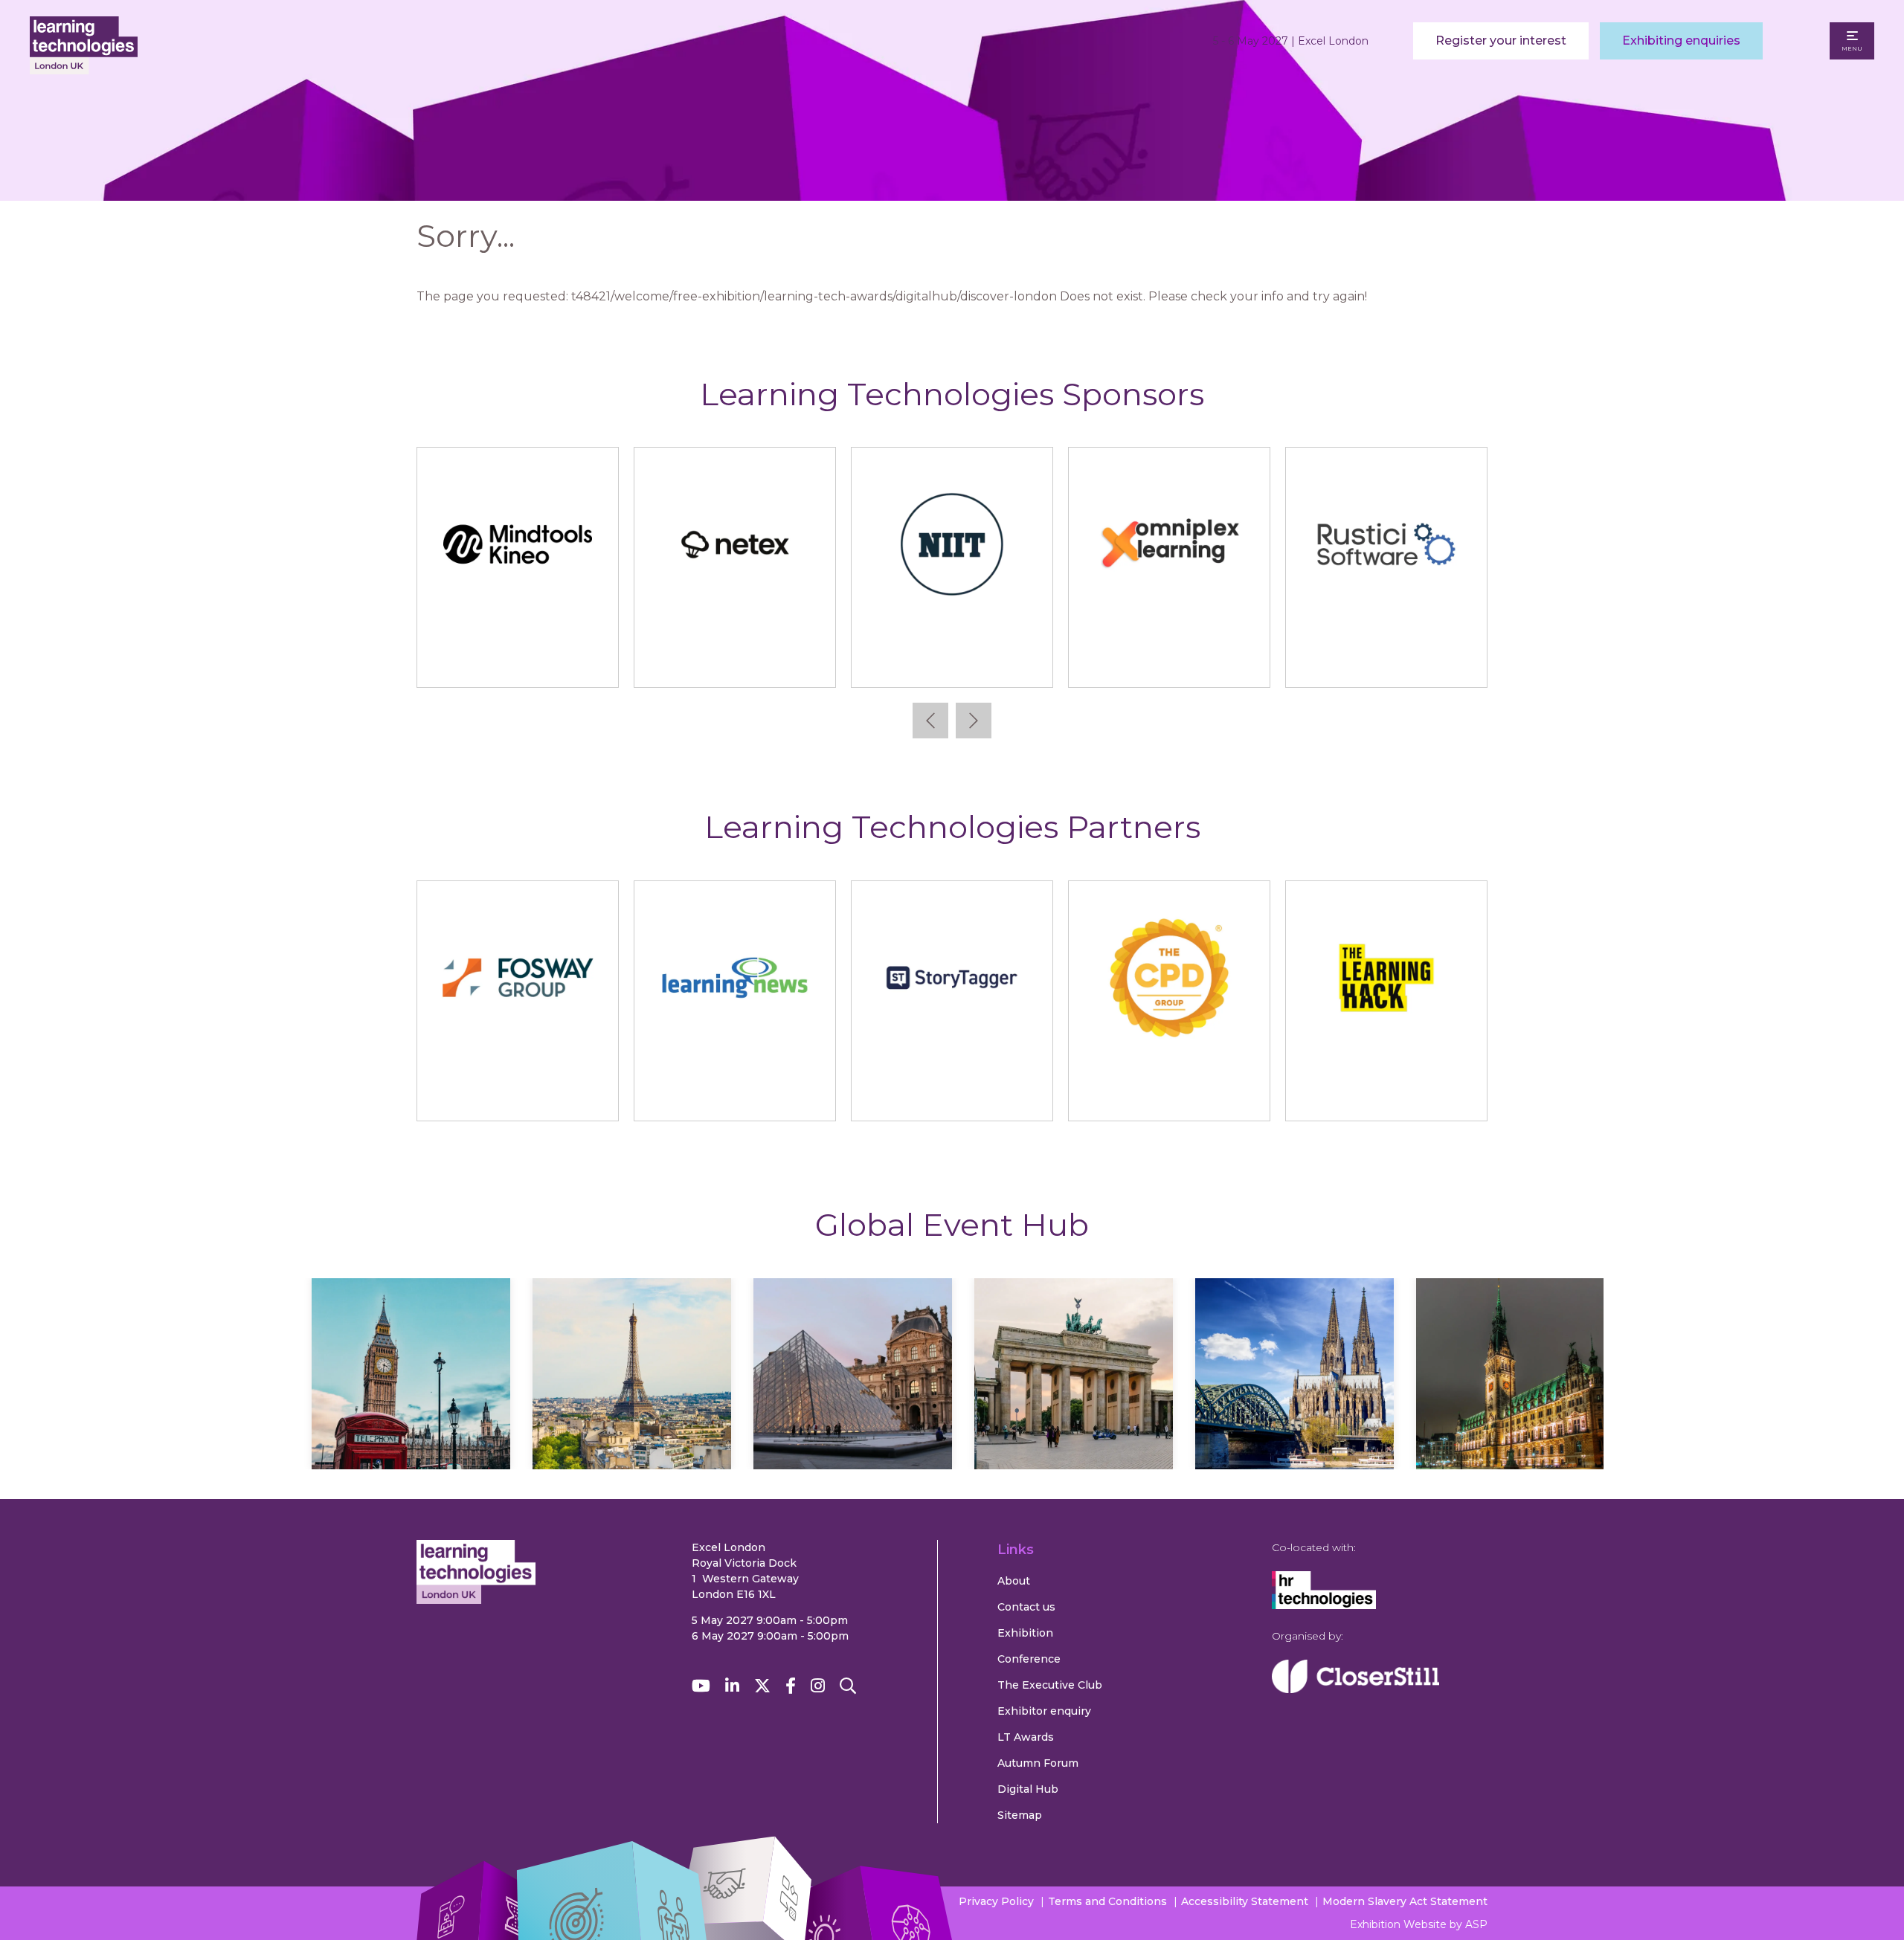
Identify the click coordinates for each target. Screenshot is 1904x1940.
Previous (930, 721)
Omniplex (1170, 662)
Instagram (818, 1686)
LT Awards (1026, 1737)
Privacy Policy (996, 1901)
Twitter (762, 1686)
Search (848, 1686)
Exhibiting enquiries (1681, 41)
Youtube (701, 1686)
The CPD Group (1169, 1095)
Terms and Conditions (1107, 1901)
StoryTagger (952, 1095)
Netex (735, 662)
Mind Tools (518, 662)
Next (974, 721)
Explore (411, 1417)
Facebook (791, 1686)
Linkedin (732, 1686)
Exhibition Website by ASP (1419, 1924)
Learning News (735, 1095)
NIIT (952, 662)
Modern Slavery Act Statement (1405, 1901)
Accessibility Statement (1245, 1901)
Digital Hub (1028, 1789)
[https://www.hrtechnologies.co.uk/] (1324, 1605)
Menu (1852, 48)
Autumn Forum (1038, 1763)
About (1014, 1581)
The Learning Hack (1387, 1095)
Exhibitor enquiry (1044, 1711)
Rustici (1387, 662)
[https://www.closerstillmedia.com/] (1355, 1689)
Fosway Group (518, 1095)
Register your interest (1501, 41)
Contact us (1026, 1607)
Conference (1029, 1659)
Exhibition (1025, 1633)
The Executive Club (1050, 1685)
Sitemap (1020, 1815)
